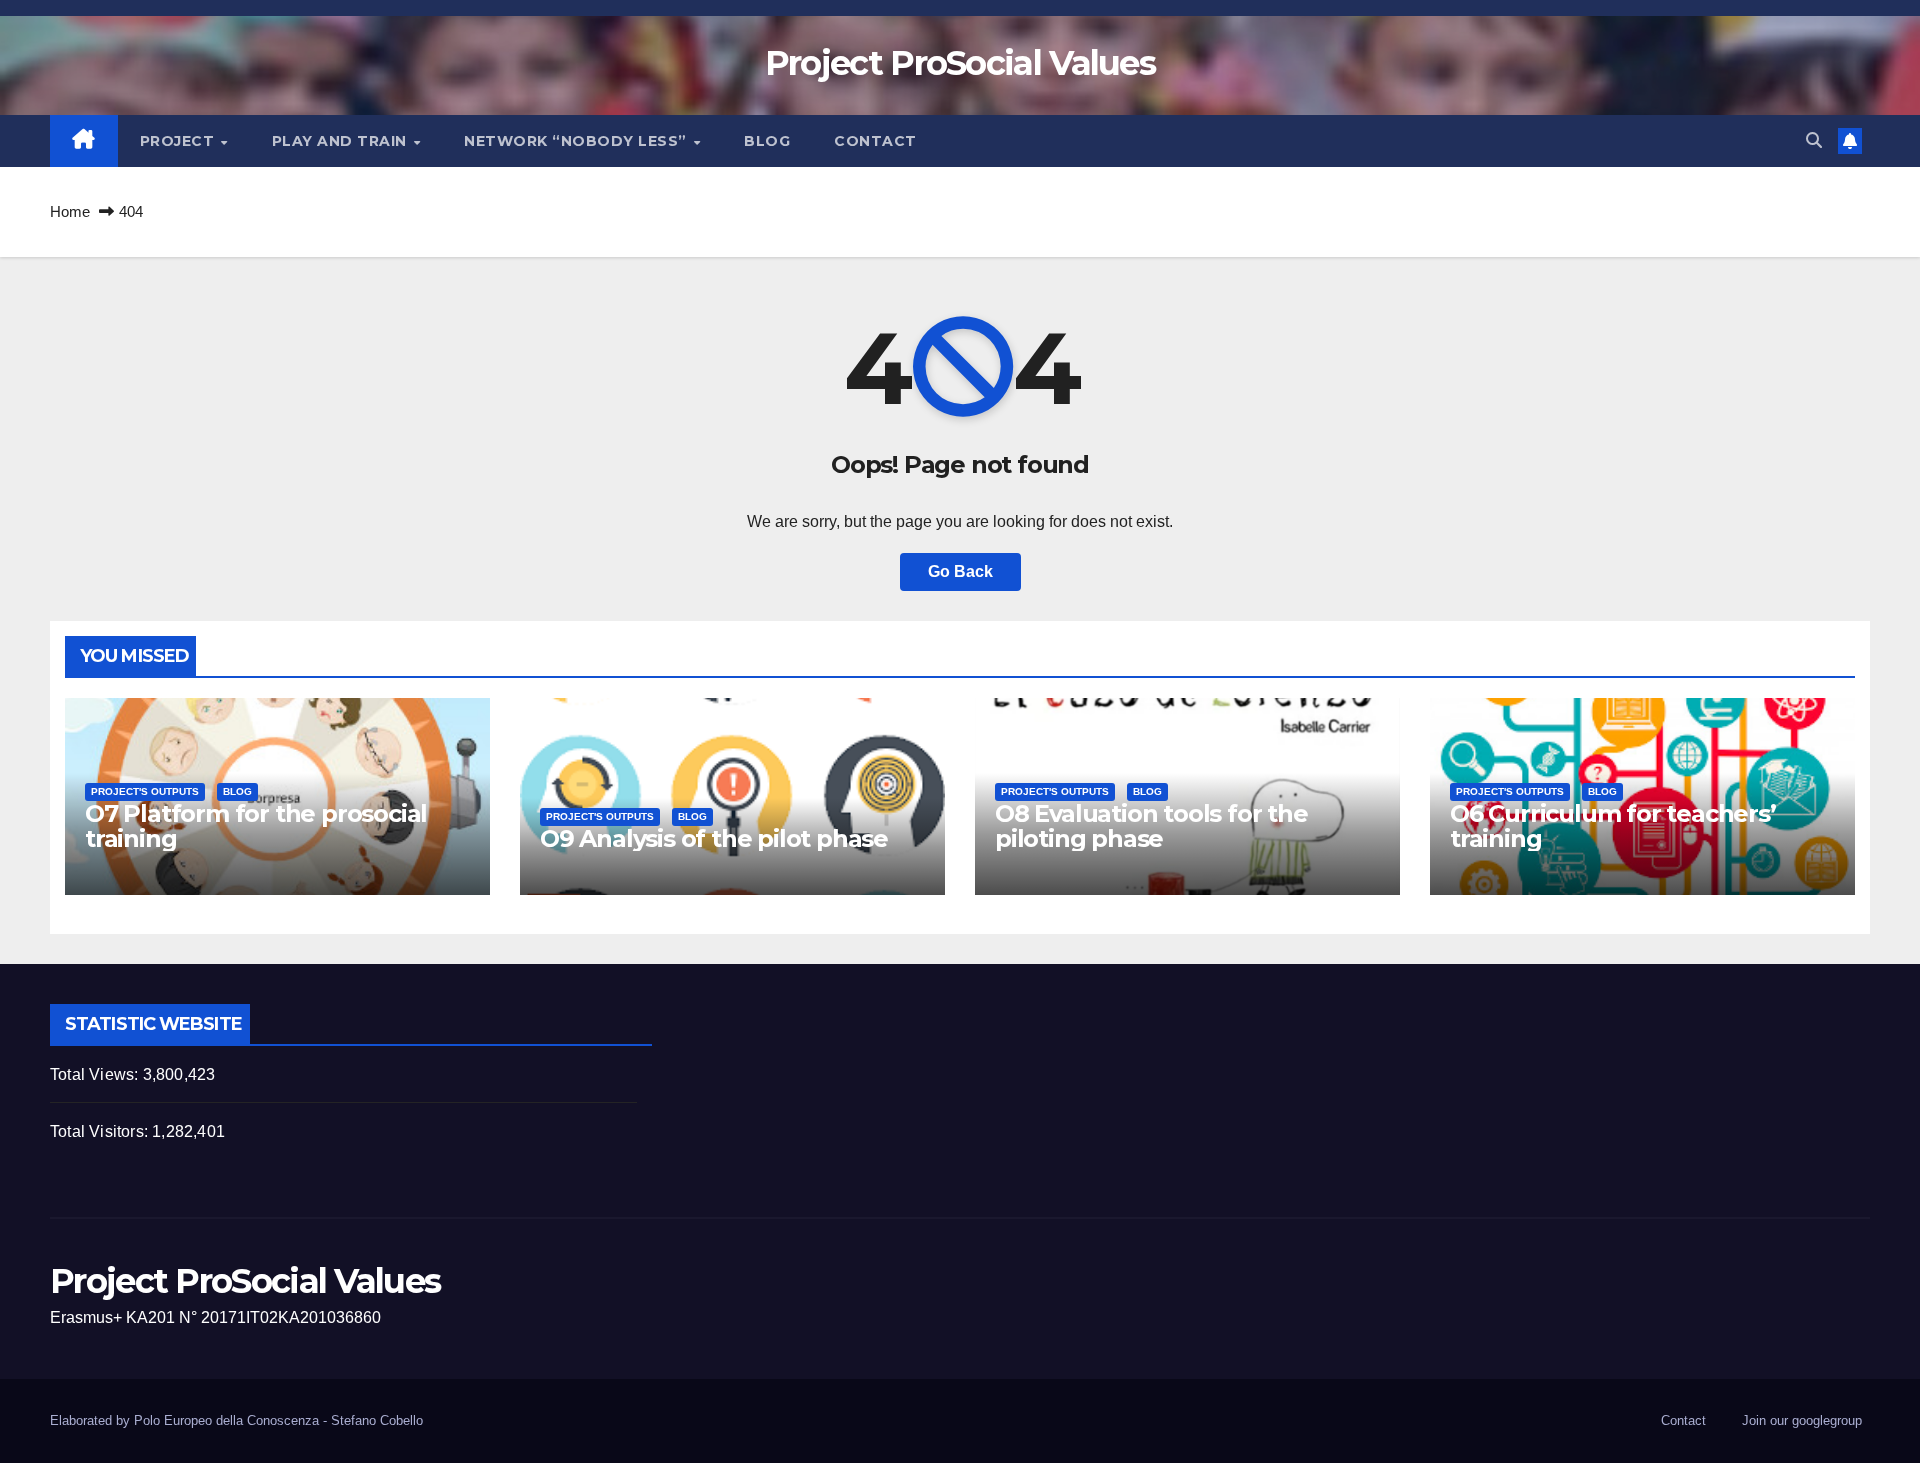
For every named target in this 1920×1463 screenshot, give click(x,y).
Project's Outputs (145, 791)
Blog (767, 141)
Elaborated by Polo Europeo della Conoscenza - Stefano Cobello (236, 1420)
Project (179, 141)
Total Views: (96, 1074)
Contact (875, 141)
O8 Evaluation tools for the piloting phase (1151, 826)
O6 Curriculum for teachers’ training (1613, 826)
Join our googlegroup (1802, 1420)
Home (70, 211)
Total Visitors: (101, 1131)
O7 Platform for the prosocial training (256, 826)
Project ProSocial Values (960, 63)
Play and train (342, 141)
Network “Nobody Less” (577, 141)
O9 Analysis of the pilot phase (714, 838)
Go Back (960, 571)
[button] (1814, 140)
